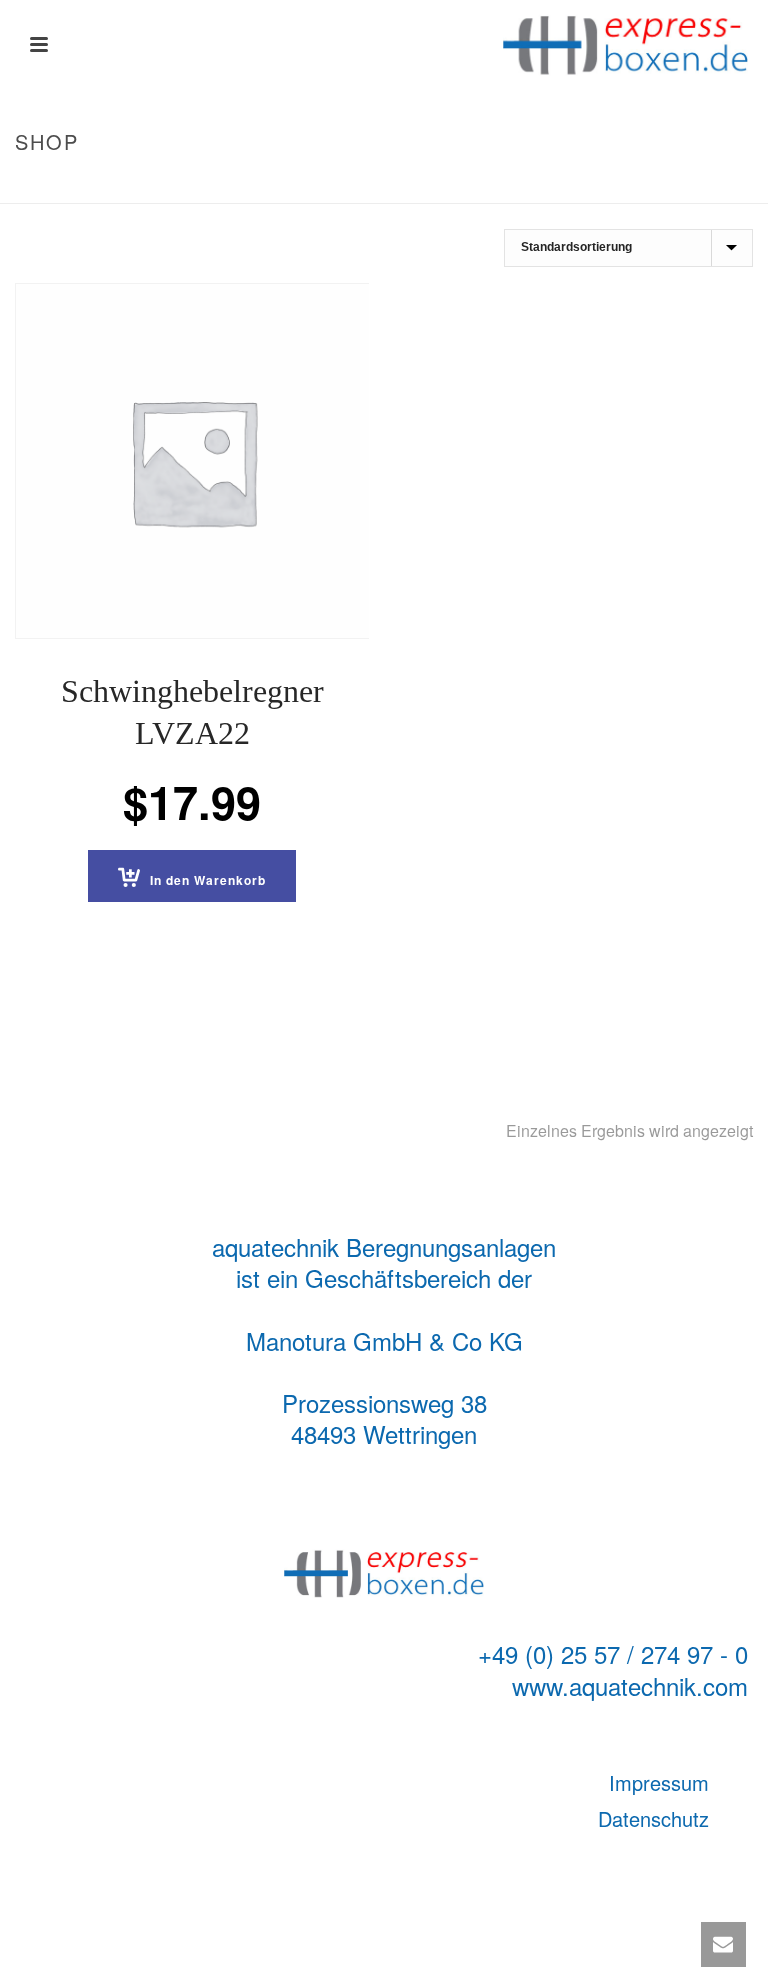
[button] (192, 876)
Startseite (588, 184)
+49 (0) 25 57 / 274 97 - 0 (613, 1653)
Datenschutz (653, 1818)
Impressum (659, 1782)
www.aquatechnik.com (630, 1685)
